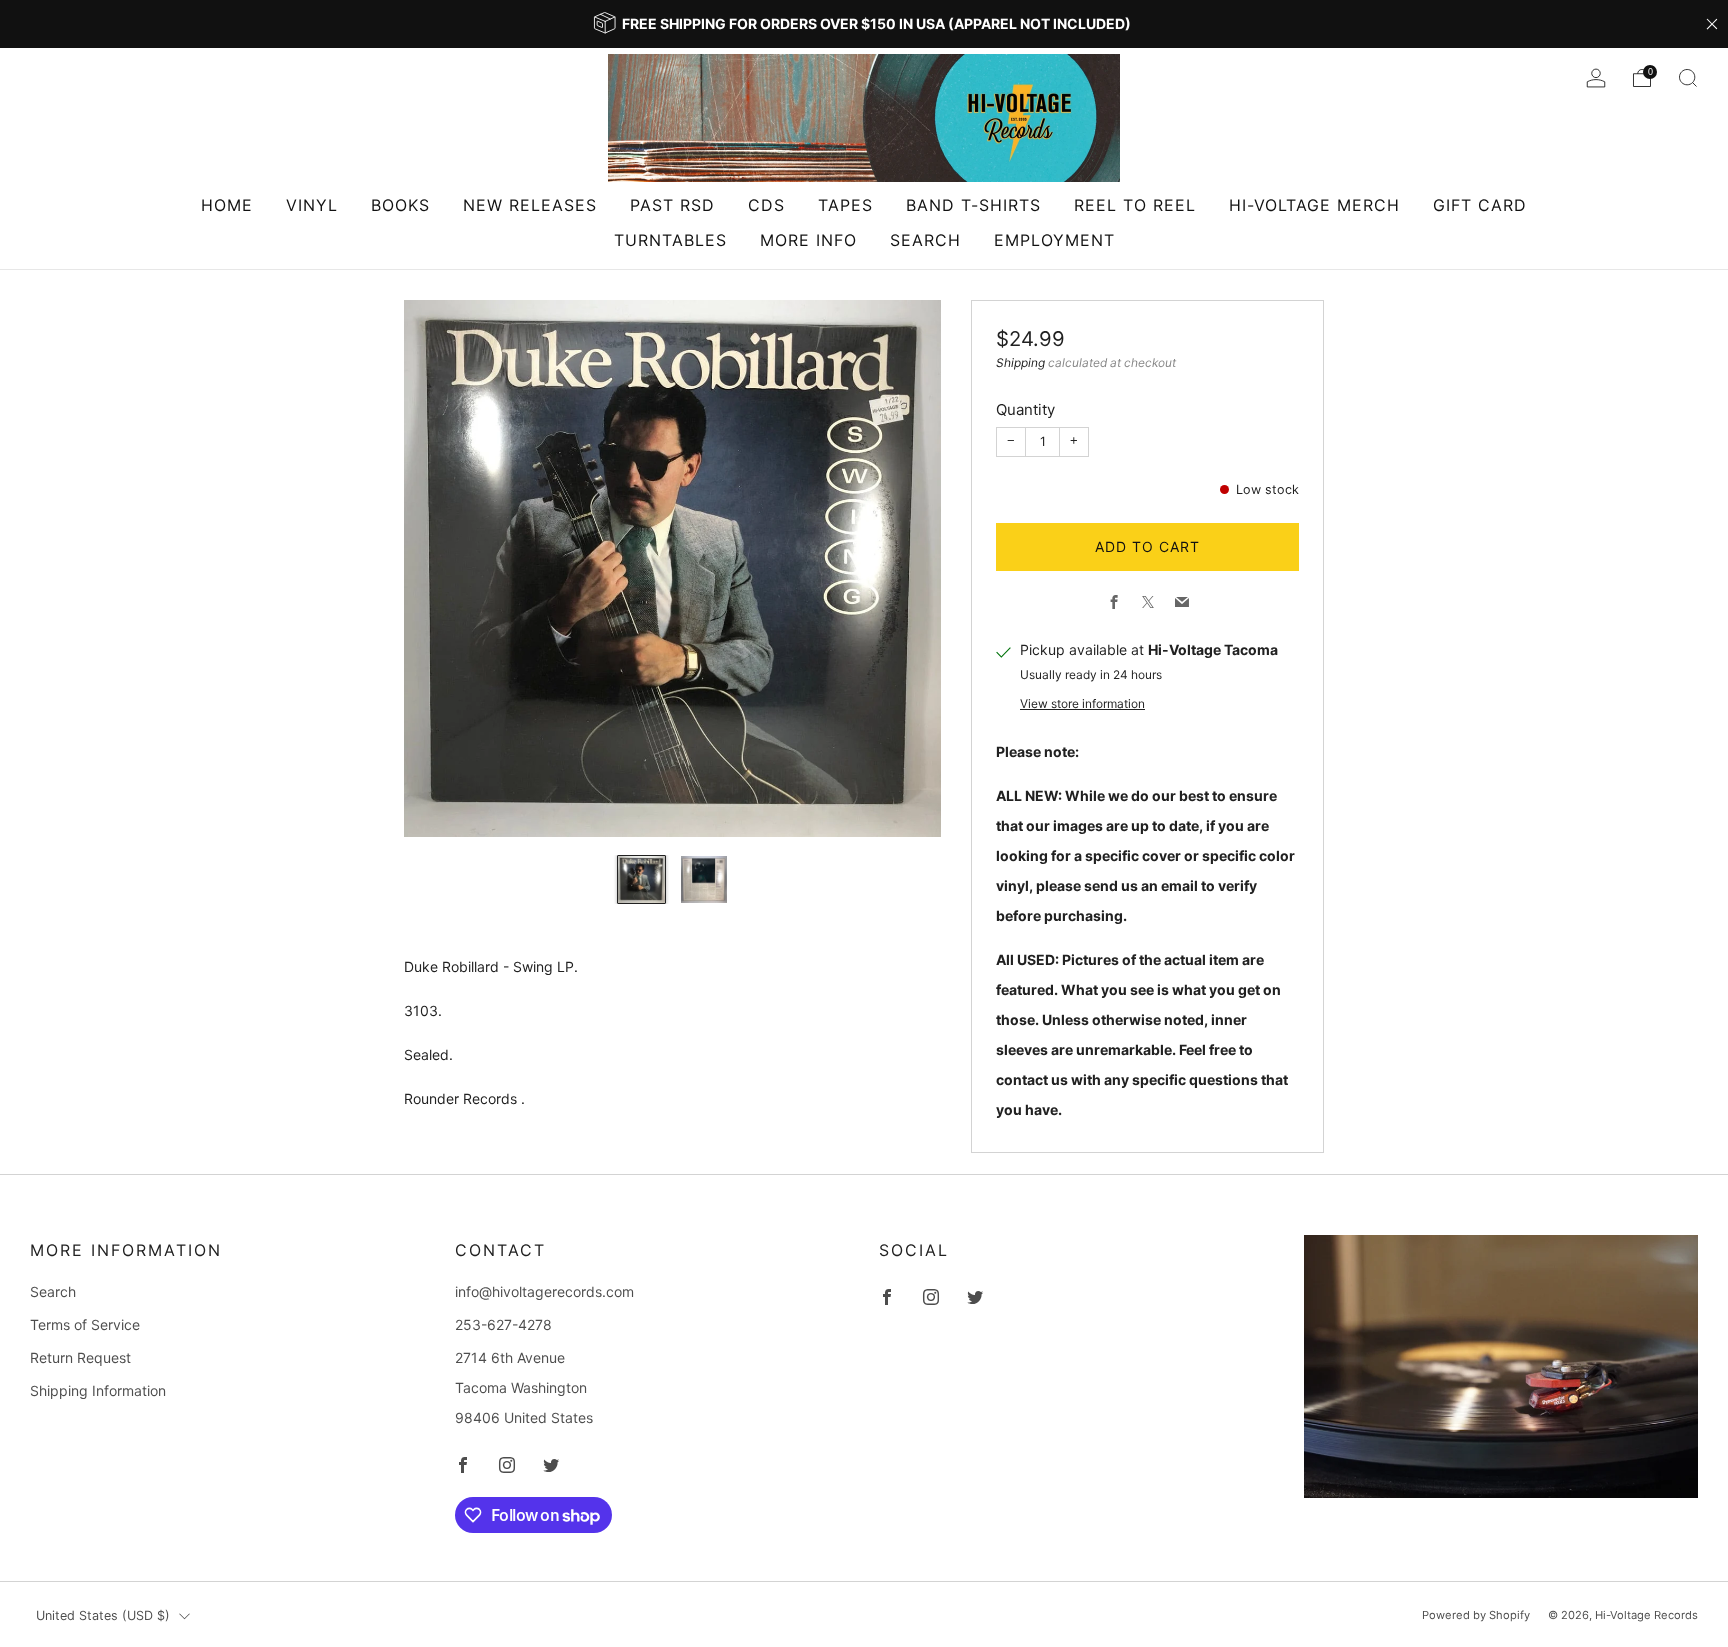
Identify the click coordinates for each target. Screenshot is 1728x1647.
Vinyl (312, 205)
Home (227, 205)
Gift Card (1480, 205)
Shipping (1020, 362)
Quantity (1025, 409)
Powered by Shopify (1476, 1615)
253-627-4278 (503, 1324)
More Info (808, 240)
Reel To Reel (1135, 205)
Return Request (80, 1357)
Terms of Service (85, 1324)
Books (400, 205)
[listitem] (864, 24)
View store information (1082, 703)
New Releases (530, 205)
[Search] (1688, 78)
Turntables (670, 240)
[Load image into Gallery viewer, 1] (641, 879)
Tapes (845, 205)
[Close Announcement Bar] (1712, 24)
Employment (1054, 240)
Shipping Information (98, 1390)
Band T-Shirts (973, 205)
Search (925, 240)
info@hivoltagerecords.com (544, 1291)
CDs (766, 205)
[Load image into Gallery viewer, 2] (704, 879)
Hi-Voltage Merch (1314, 205)
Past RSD (672, 205)
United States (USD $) (103, 1615)
